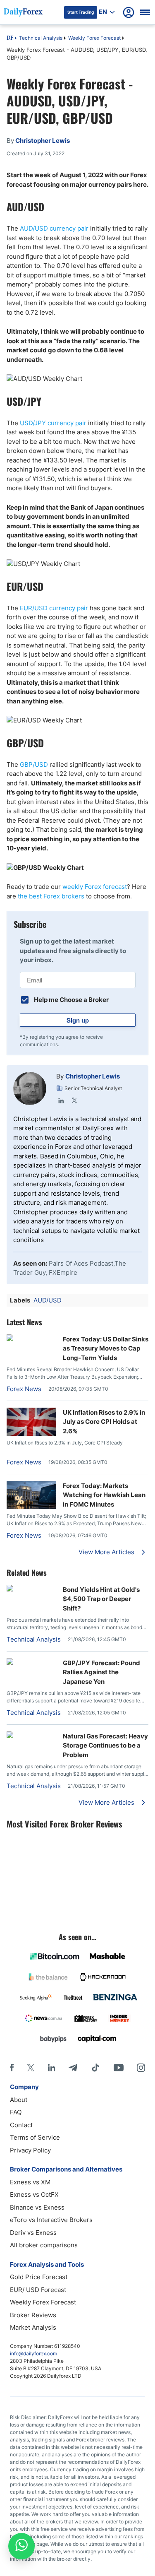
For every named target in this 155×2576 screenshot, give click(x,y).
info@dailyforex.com (33, 2353)
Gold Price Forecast (39, 2277)
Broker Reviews (33, 2315)
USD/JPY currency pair (53, 423)
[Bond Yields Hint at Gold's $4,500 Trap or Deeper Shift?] (31, 1589)
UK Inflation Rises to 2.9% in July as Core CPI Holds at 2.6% (104, 1422)
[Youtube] (119, 2068)
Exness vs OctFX (34, 2194)
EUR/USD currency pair (54, 608)
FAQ (16, 2112)
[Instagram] (141, 2068)
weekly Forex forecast (95, 887)
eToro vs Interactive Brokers (51, 2220)
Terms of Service (35, 2137)
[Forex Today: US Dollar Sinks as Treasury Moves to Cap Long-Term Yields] (10, 1339)
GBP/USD (34, 764)
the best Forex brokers (51, 896)
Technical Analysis (41, 38)
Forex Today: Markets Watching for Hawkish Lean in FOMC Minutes (104, 1495)
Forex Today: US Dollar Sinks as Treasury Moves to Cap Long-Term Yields (106, 1348)
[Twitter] (74, 1100)
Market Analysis (33, 2327)
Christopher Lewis (93, 1076)
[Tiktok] (95, 2068)
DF (10, 39)
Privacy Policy (30, 2150)
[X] (31, 2068)
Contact (21, 2125)
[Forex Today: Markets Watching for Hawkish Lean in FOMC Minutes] (31, 1507)
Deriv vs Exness (33, 2233)
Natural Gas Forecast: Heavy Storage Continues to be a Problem (105, 1745)
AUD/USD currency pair (54, 228)
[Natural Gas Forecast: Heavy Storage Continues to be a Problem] (31, 1736)
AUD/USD (48, 1300)
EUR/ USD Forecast (38, 2290)
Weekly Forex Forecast (94, 38)
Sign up (78, 1020)
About (19, 2100)
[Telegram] (73, 2068)
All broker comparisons (44, 2245)
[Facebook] (12, 2068)
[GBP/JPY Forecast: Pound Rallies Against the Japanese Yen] (31, 1662)
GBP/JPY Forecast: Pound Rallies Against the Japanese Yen (101, 1672)
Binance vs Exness (37, 2207)
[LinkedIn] (61, 1100)
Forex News (24, 1389)
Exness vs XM (30, 2182)
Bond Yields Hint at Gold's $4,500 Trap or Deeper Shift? (101, 1599)
